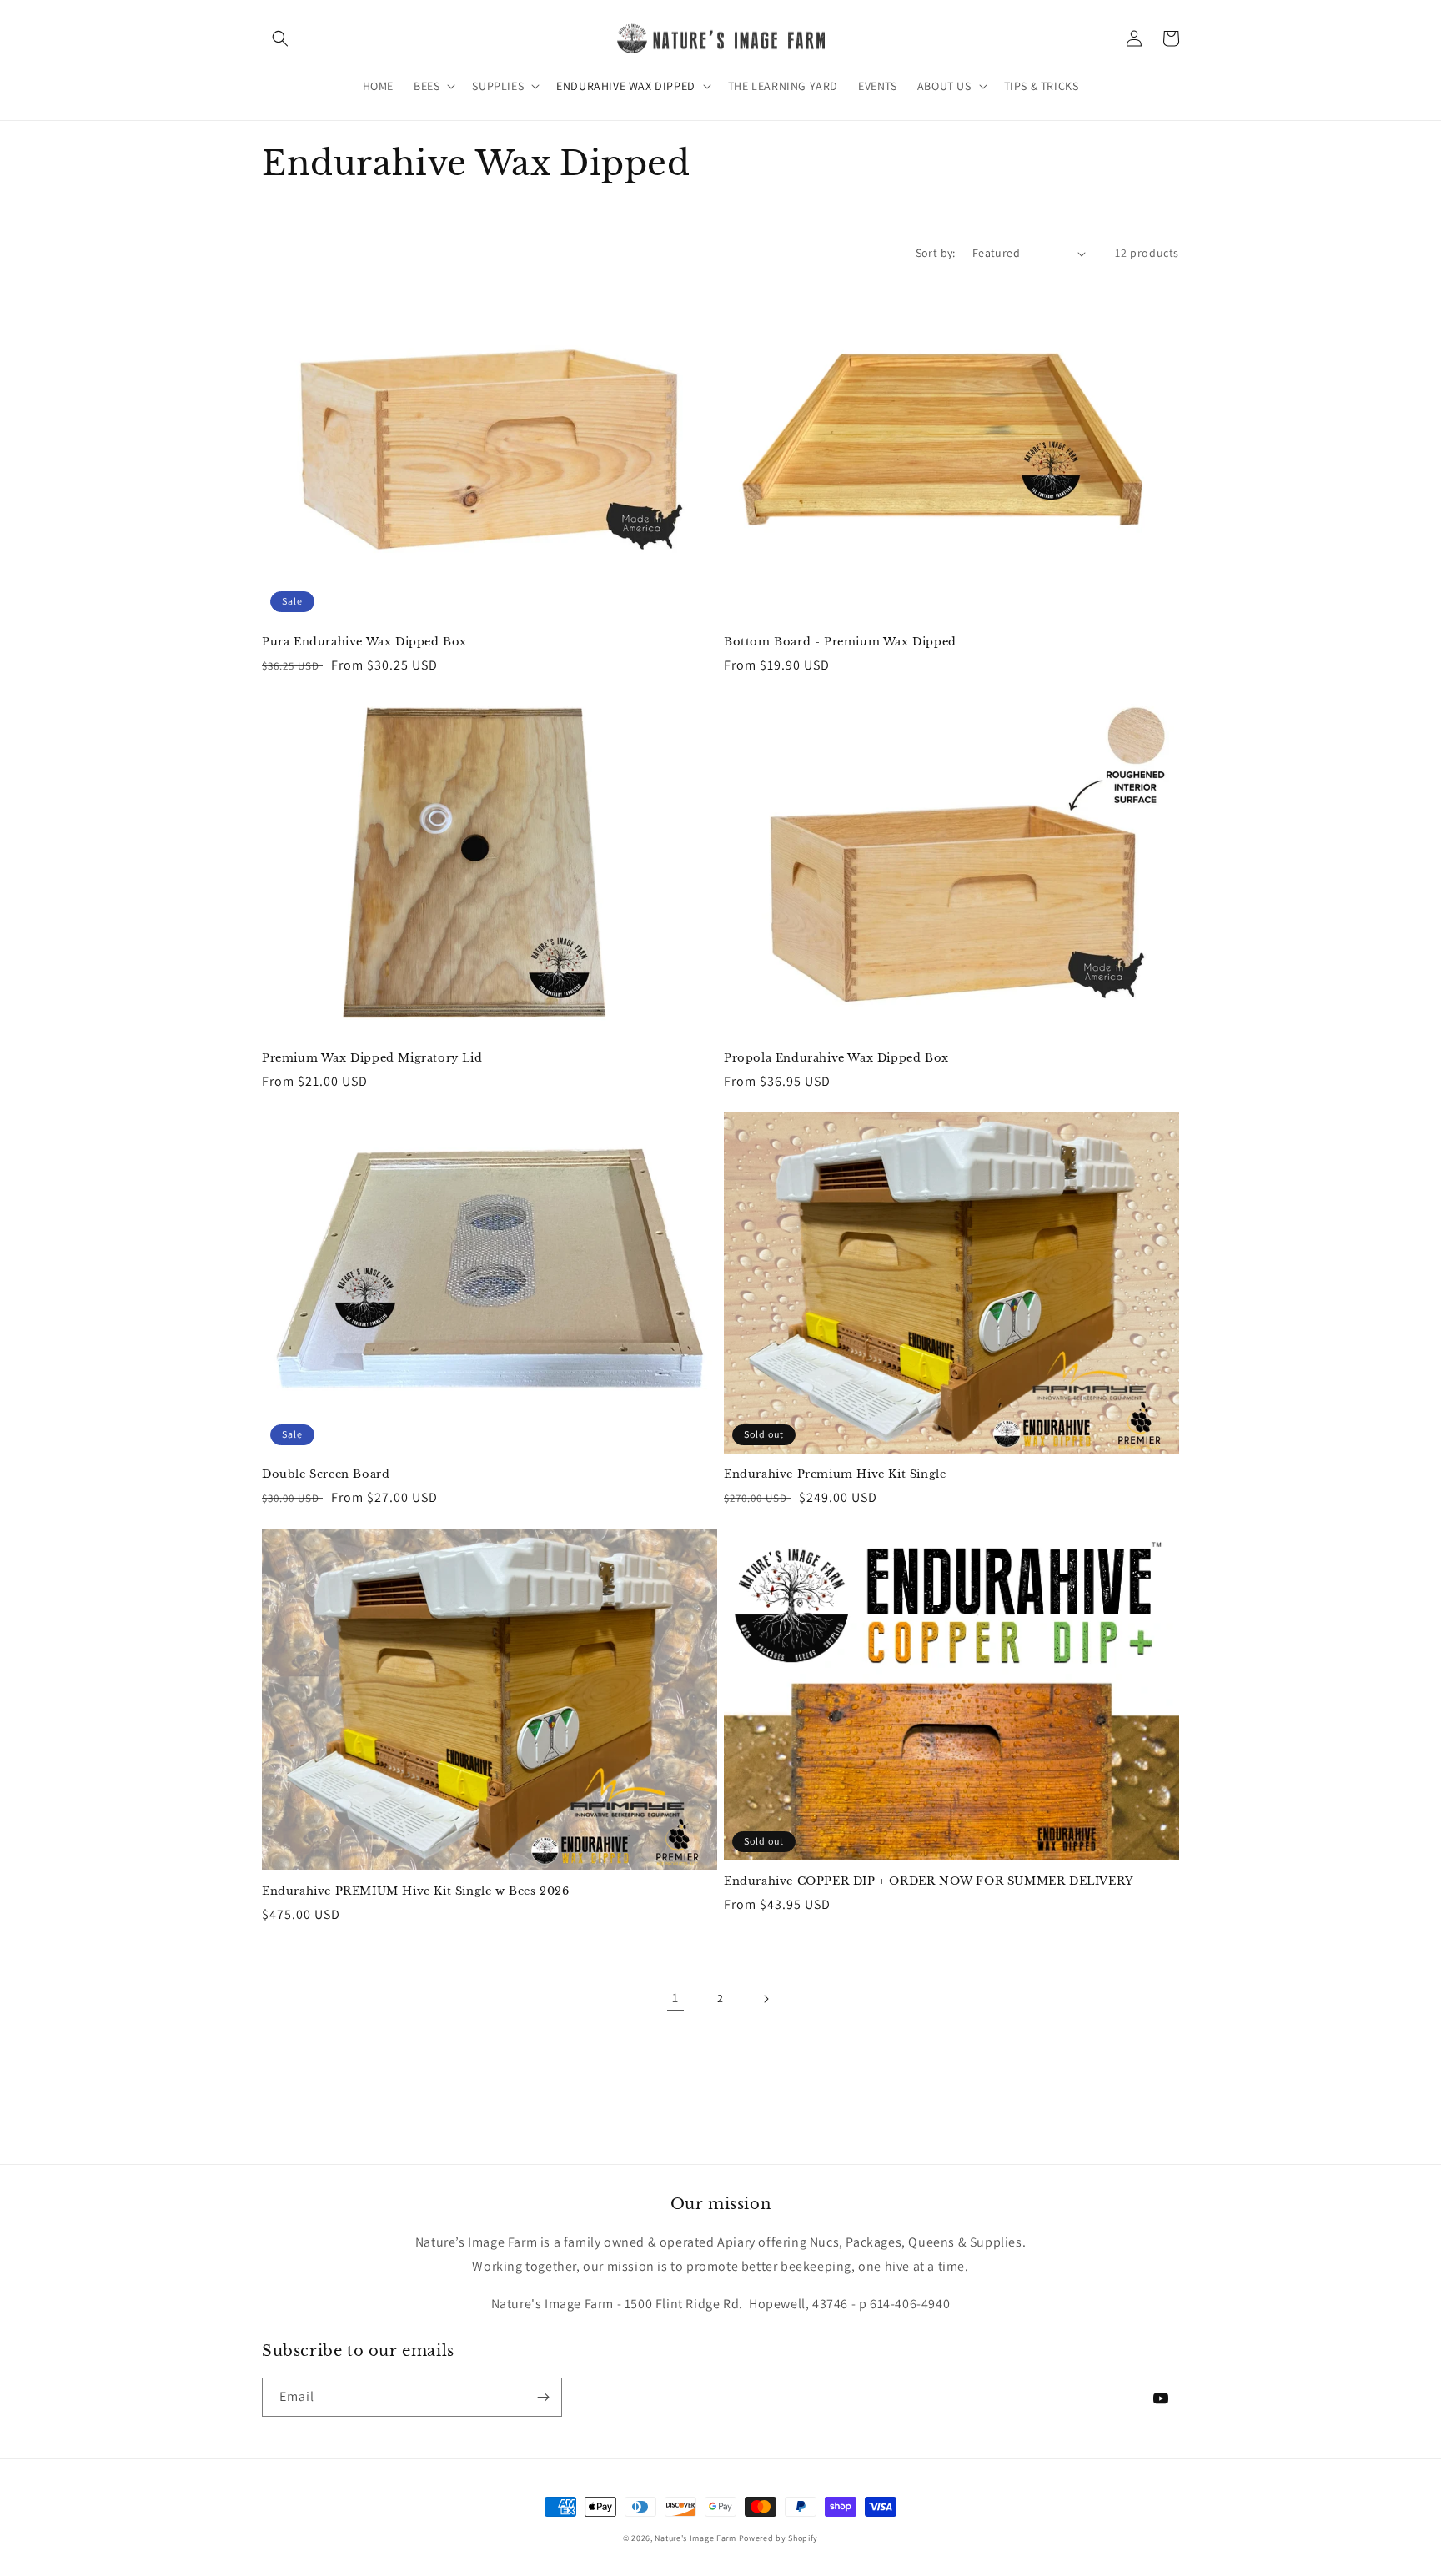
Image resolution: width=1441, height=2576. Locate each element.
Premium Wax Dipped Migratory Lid (372, 1058)
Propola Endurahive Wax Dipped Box (836, 1058)
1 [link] (675, 1998)
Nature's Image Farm (695, 2538)
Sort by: (936, 253)
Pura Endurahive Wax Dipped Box (364, 642)
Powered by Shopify (779, 2538)
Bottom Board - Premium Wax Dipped (840, 642)
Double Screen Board (326, 1474)
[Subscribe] (543, 2397)
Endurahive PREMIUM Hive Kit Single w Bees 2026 (416, 1891)
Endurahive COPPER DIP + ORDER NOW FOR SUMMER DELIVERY (929, 1881)
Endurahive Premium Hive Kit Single (835, 1474)
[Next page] (766, 1999)
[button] (280, 38)
